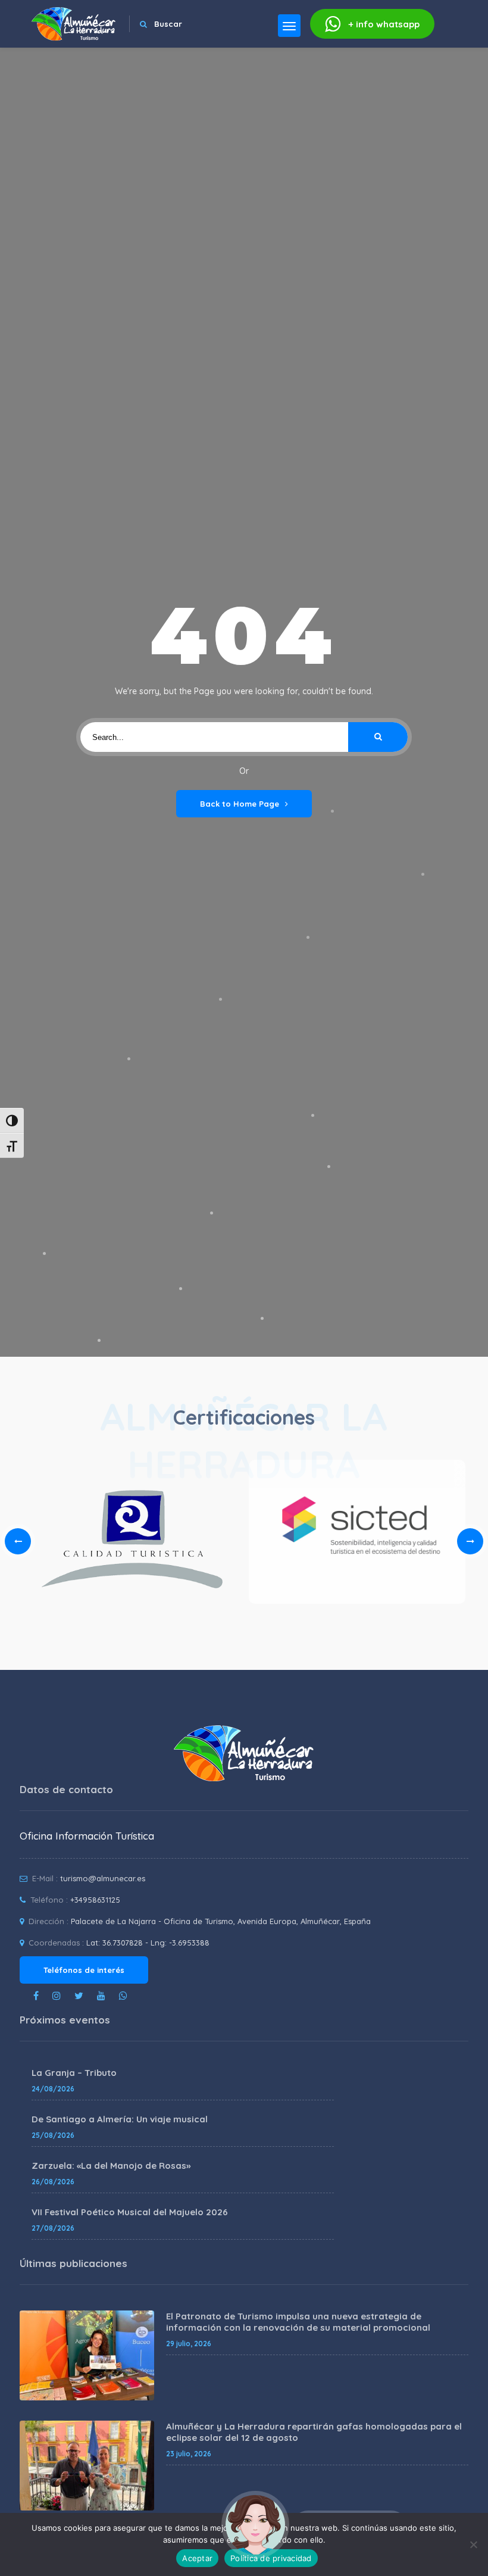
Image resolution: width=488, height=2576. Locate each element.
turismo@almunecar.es (103, 1878)
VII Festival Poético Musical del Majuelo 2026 (130, 2212)
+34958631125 (95, 1900)
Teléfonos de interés (84, 1970)
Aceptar (197, 2558)
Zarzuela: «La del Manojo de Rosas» (111, 2166)
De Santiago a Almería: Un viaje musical (120, 2119)
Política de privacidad (271, 2558)
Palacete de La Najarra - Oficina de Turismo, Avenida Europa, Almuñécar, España (221, 1921)
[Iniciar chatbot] (255, 2525)
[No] (473, 2544)
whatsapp (384, 24)
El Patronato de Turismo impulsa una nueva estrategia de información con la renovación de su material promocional (298, 2322)
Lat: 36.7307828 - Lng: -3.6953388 (148, 1943)
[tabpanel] (357, 1536)
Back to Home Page (240, 804)
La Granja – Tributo (74, 2073)
